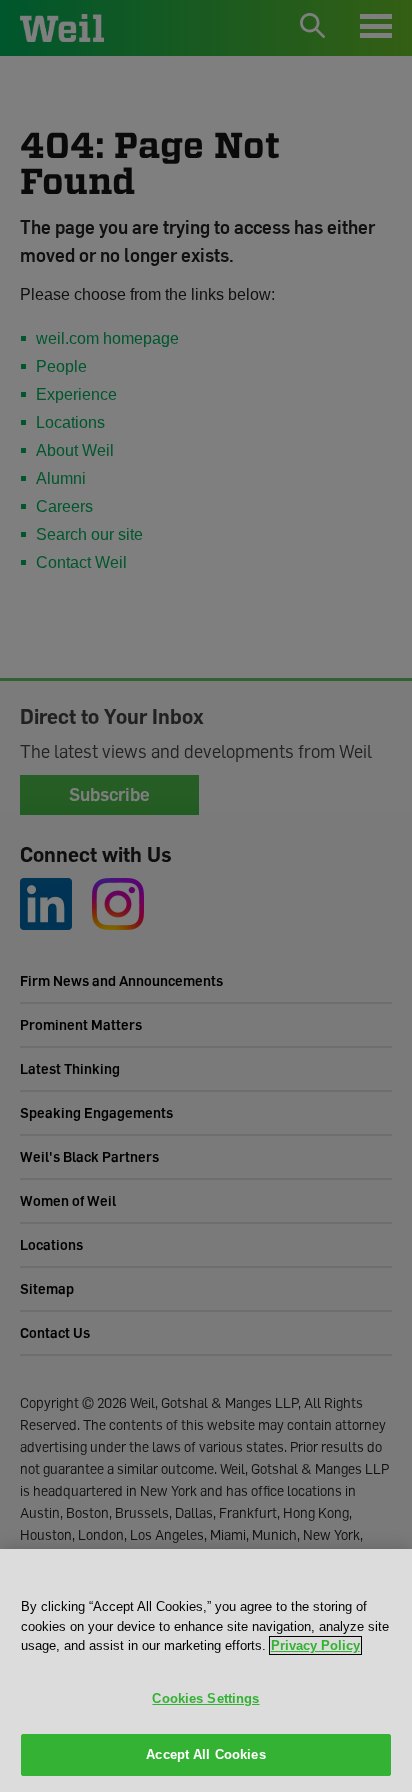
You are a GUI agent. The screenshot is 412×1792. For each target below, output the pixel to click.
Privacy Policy (315, 1645)
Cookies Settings (205, 1698)
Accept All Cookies (205, 1754)
